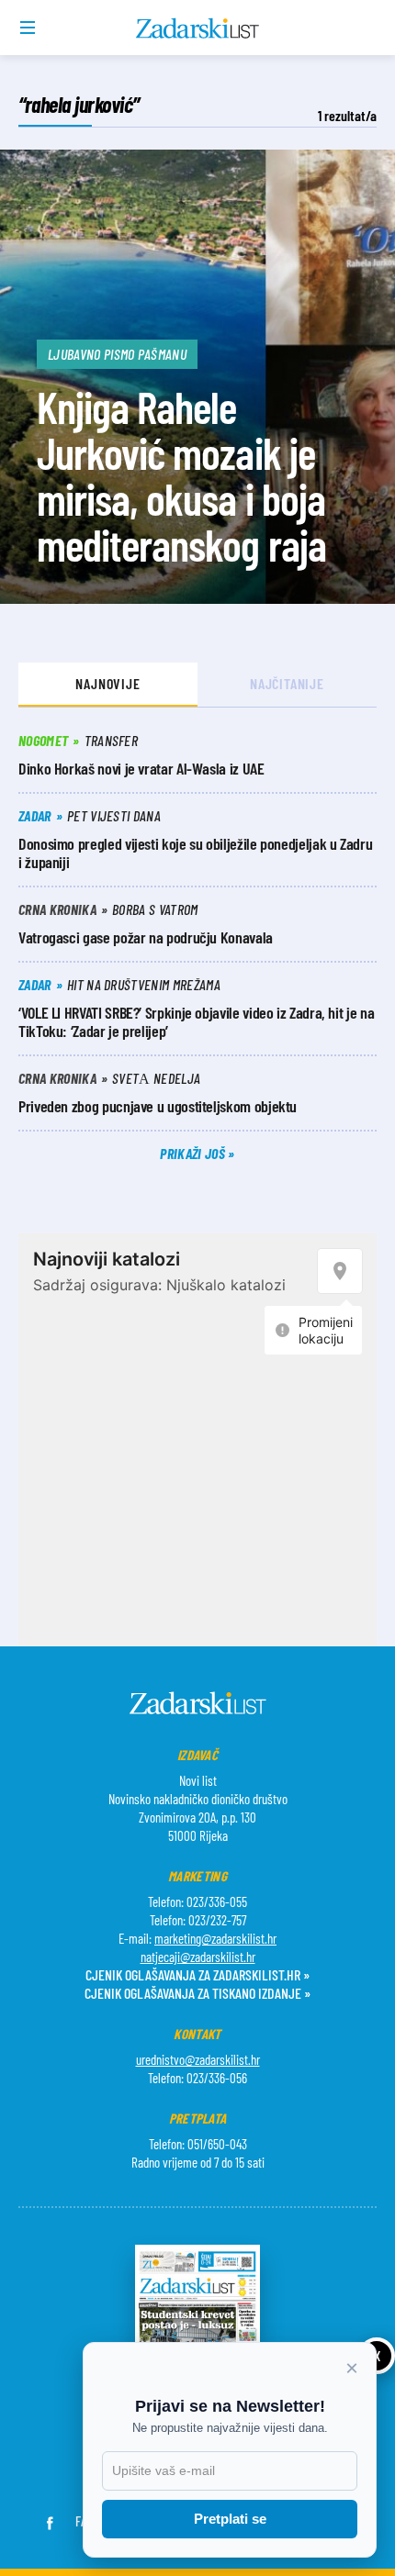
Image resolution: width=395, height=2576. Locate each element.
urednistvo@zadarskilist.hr (198, 2059)
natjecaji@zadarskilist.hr (198, 1957)
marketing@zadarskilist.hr (215, 1938)
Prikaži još (194, 1153)
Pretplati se (230, 2519)
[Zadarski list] (198, 28)
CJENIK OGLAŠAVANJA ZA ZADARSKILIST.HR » (197, 1974)
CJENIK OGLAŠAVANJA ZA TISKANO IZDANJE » (197, 1993)
